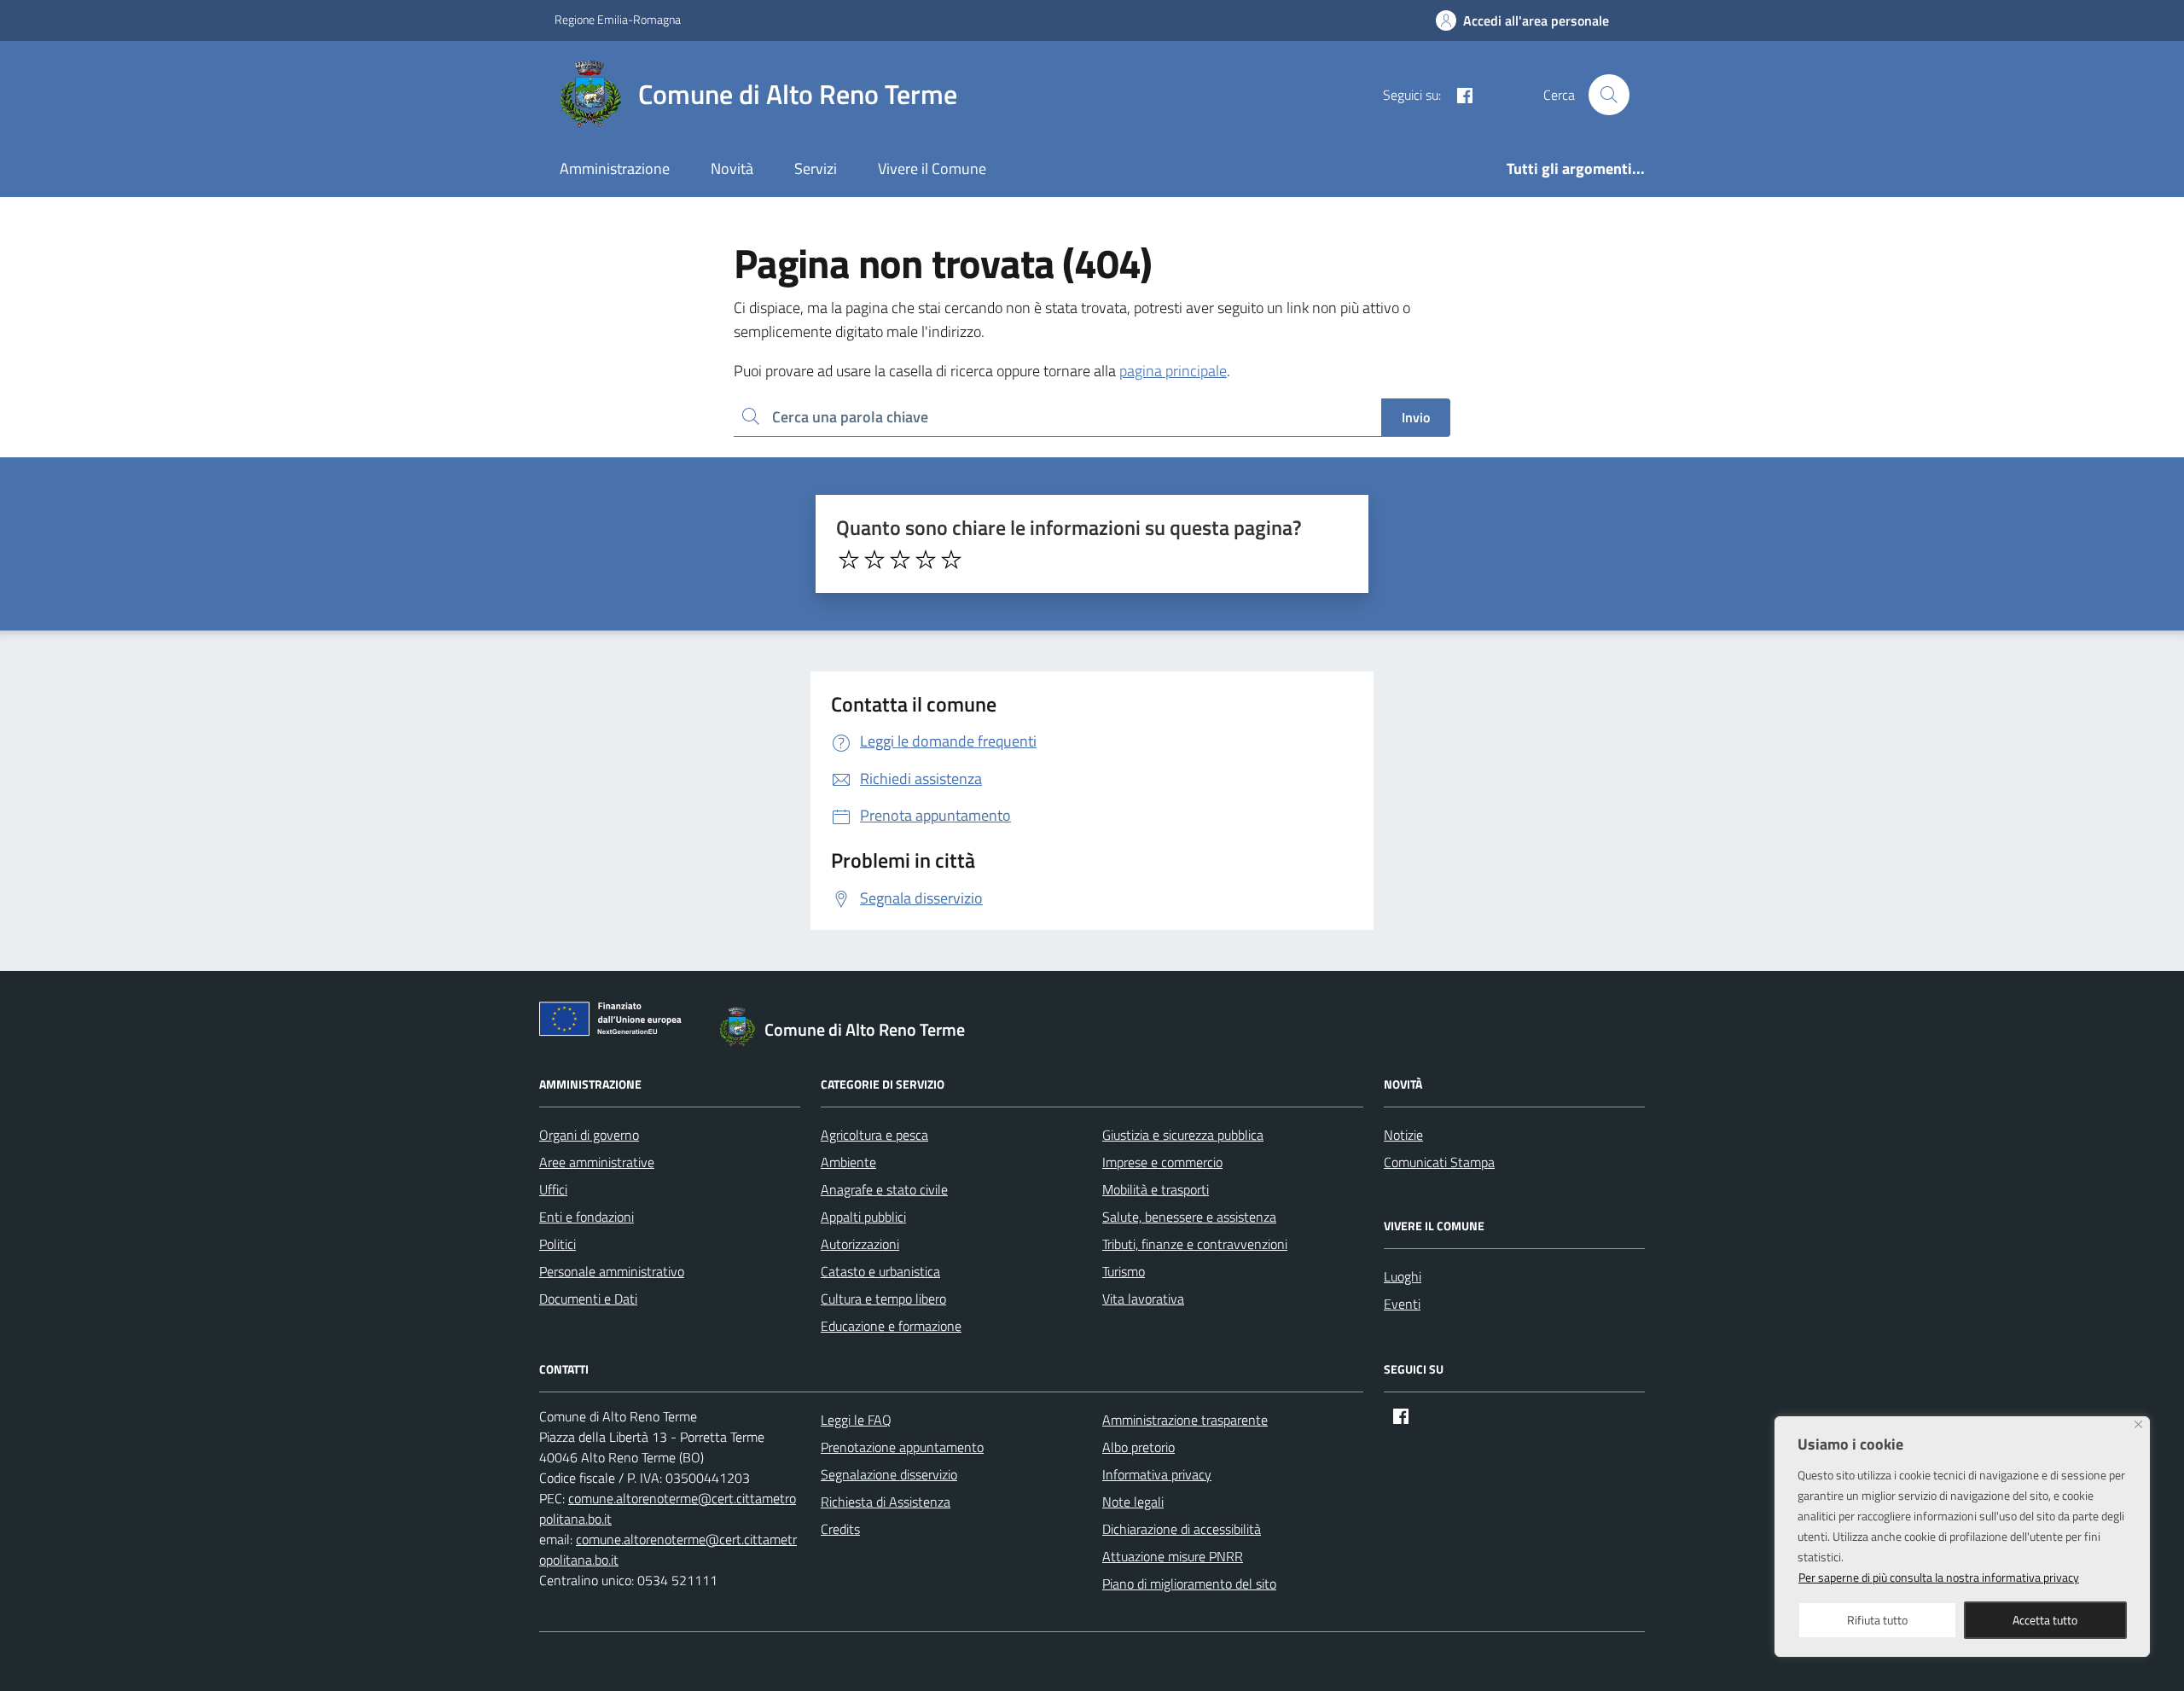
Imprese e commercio (1162, 1162)
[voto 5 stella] (951, 560)
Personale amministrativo (612, 1271)
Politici (558, 1244)
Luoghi (1403, 1276)
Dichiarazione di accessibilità (1182, 1529)
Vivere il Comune (932, 169)
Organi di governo (589, 1135)
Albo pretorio (1138, 1447)
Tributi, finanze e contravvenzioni (1195, 1244)
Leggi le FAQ (856, 1420)
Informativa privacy (1157, 1474)
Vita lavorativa (1143, 1299)
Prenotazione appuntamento (902, 1447)
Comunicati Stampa (1439, 1162)
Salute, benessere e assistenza (1189, 1217)
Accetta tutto (2045, 1620)
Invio (1416, 417)
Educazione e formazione (891, 1326)
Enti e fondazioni (587, 1217)
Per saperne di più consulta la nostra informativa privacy (1939, 1577)
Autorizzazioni (860, 1244)
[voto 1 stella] (849, 560)
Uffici (553, 1189)
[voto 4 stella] (926, 560)
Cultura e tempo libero (883, 1299)
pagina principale (1173, 371)
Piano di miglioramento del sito (1189, 1583)
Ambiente (848, 1162)
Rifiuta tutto (1877, 1620)
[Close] (2138, 1424)
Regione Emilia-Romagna (618, 19)
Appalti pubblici (863, 1217)
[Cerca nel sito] (1609, 95)
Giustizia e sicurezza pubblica (1183, 1135)
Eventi (1402, 1304)
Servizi (816, 169)
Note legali (1133, 1502)
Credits (840, 1529)
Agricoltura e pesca (874, 1135)
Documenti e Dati (588, 1299)
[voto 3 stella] (900, 560)
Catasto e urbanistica (880, 1271)
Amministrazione (615, 169)
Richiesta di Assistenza (886, 1502)
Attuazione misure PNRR (1173, 1556)
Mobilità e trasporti (1156, 1189)
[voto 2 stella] (874, 560)
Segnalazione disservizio (889, 1474)
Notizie (1403, 1135)
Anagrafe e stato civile (884, 1189)
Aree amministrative (597, 1162)
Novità (732, 169)
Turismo (1124, 1271)
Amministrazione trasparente (1185, 1420)
